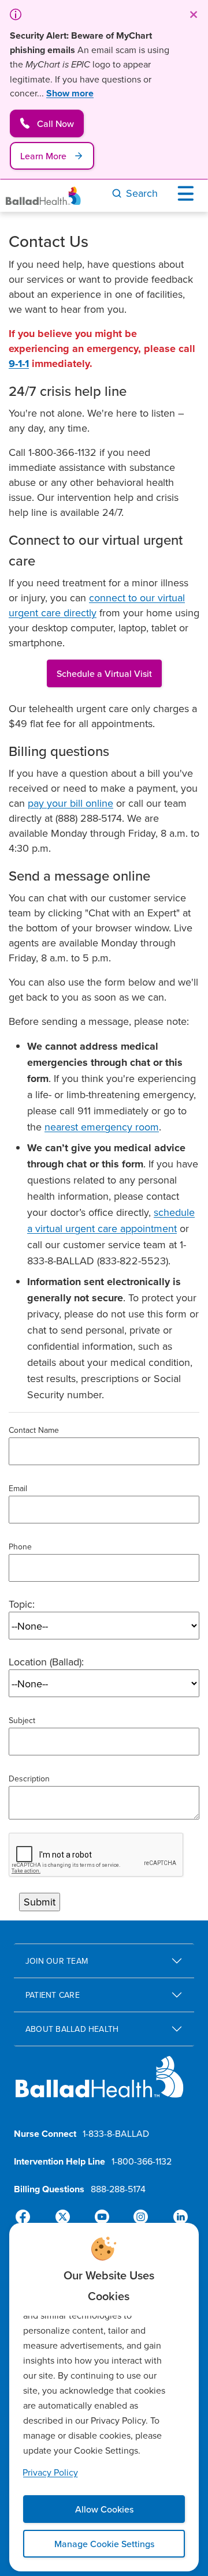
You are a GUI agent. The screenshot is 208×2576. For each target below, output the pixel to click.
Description (29, 1779)
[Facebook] (28, 2217)
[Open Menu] (188, 193)
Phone (20, 1547)
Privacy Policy (50, 2472)
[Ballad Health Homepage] (43, 196)
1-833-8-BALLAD (116, 2133)
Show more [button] (70, 93)
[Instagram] (139, 2217)
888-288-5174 (118, 2189)
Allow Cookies (104, 2509)
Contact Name (34, 1430)
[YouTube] (102, 2217)
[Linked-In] (176, 2217)
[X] (65, 2217)
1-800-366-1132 (142, 2161)
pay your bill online (70, 803)
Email (18, 1488)
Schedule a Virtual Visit (104, 673)
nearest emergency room (102, 1127)
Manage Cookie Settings (104, 2544)
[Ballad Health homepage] (100, 2086)
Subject (22, 1720)
